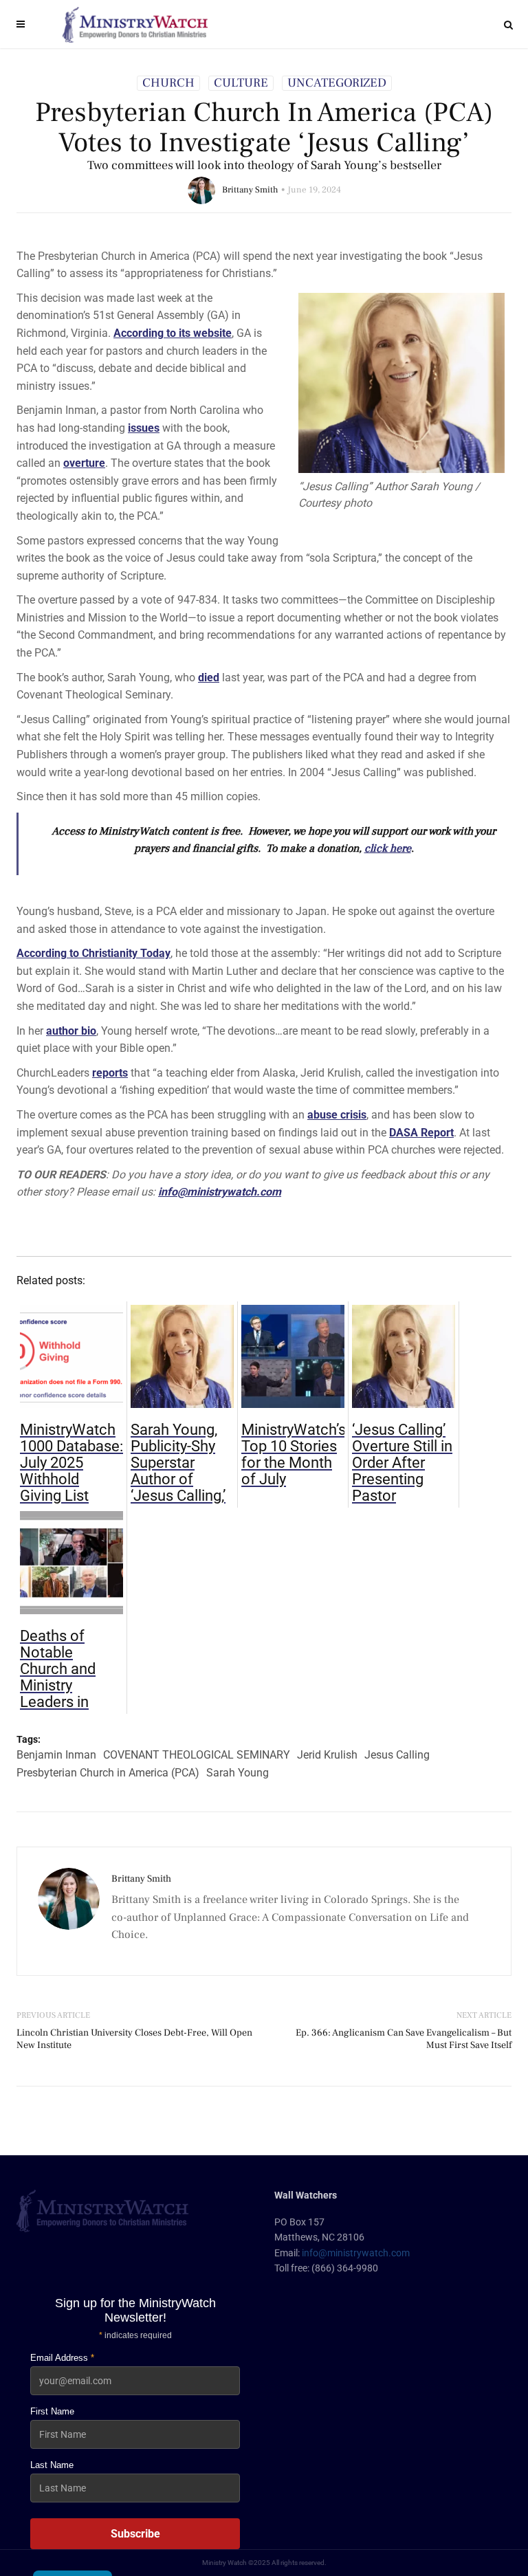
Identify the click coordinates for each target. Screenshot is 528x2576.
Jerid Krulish (327, 1755)
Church (168, 83)
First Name (52, 2411)
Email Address (62, 2358)
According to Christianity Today (93, 953)
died (209, 678)
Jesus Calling (397, 1755)
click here (388, 848)
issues (144, 428)
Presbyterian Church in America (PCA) (108, 1773)
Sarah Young (238, 1773)
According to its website (173, 333)
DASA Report (421, 1133)
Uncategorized (337, 83)
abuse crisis (337, 1115)
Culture (241, 83)
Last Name (52, 2465)
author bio (71, 1031)
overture (84, 463)
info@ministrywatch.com (220, 1192)
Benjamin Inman (56, 1755)
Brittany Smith (250, 190)
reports (110, 1073)
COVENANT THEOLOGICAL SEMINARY (197, 1755)
